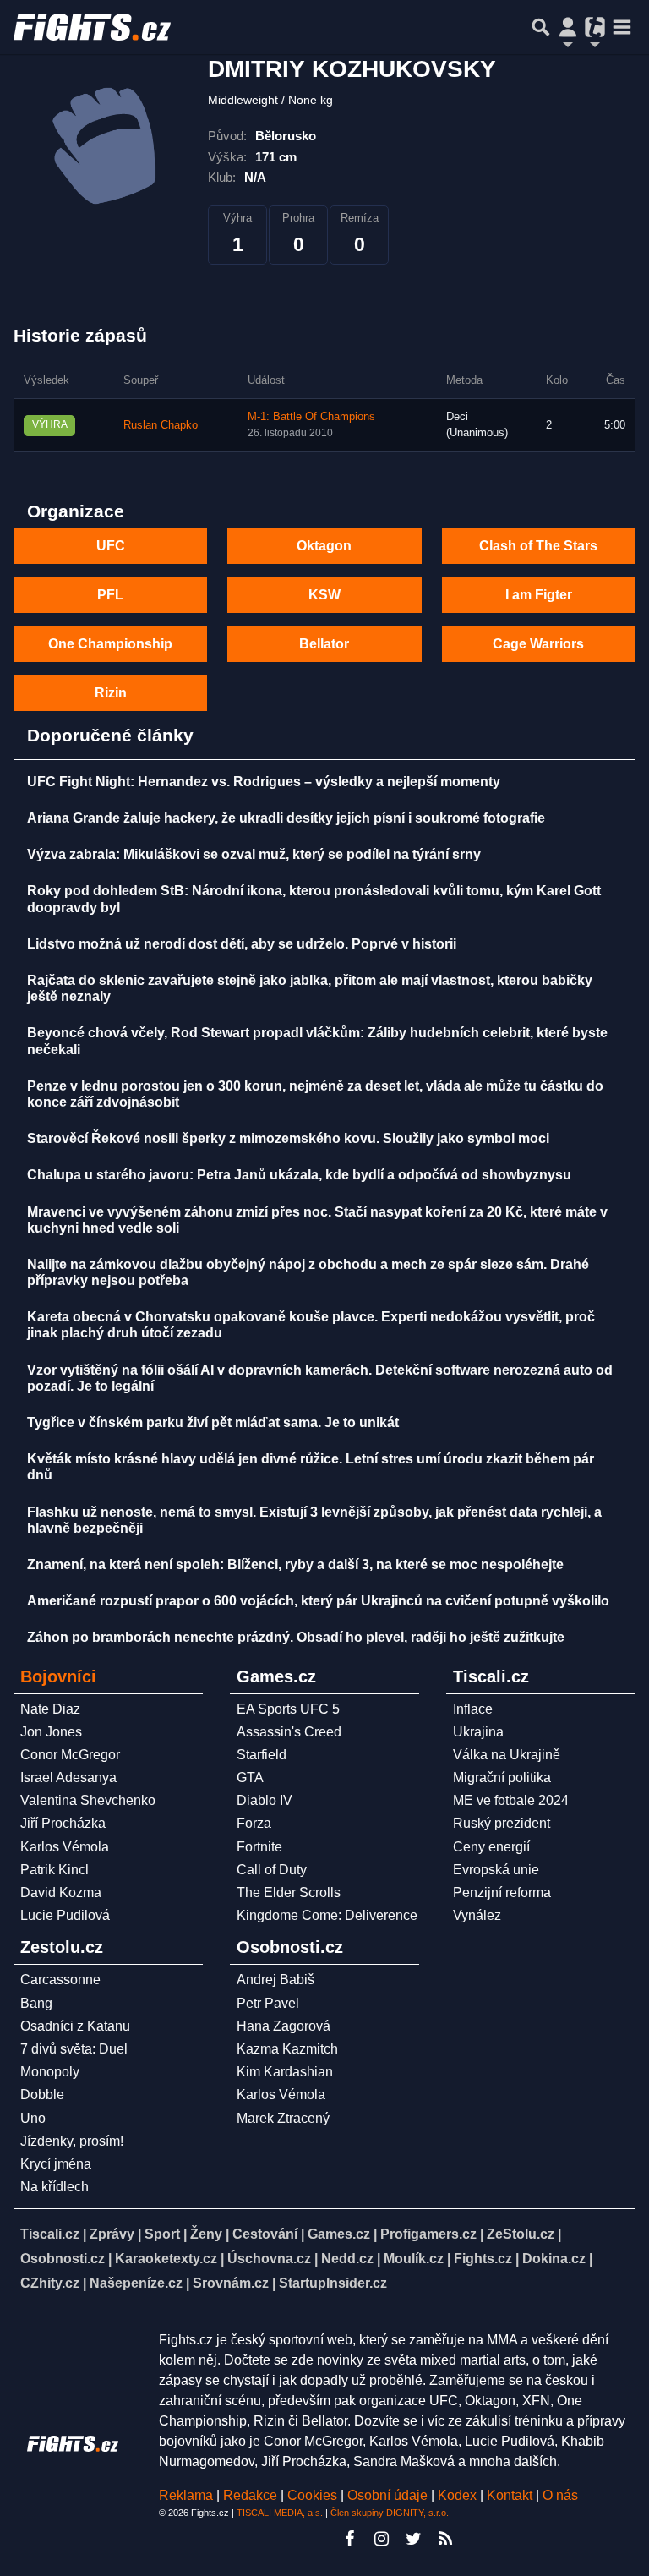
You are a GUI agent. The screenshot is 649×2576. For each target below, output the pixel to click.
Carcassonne (60, 1980)
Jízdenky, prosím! (72, 2141)
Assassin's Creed (289, 1732)
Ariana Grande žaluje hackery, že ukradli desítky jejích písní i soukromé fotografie (286, 818)
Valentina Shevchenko (88, 1800)
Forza (254, 1823)
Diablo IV (265, 1800)
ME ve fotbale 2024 (511, 1800)
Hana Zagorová (284, 2026)
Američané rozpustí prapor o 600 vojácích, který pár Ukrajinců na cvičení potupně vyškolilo (318, 1601)
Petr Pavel (268, 2003)
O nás (560, 2495)
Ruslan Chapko (161, 425)
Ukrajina (478, 1732)
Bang (36, 2003)
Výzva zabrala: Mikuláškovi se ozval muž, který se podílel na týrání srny (254, 854)
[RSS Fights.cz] (445, 2539)
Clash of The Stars (538, 546)
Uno (33, 2118)
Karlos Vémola (65, 1847)
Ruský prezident (502, 1823)
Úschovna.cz (269, 2259)
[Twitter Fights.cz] (413, 2539)
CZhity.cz (50, 2283)
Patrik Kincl (55, 1870)
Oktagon (324, 546)
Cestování (265, 2234)
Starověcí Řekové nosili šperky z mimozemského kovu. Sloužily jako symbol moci (288, 1138)
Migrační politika (502, 1777)
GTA (250, 1777)
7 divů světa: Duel (74, 2049)
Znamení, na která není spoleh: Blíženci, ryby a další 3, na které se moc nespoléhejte (295, 1564)
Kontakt (511, 2495)
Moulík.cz (414, 2259)
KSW (324, 595)
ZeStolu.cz (521, 2234)
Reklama (186, 2495)
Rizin (111, 693)
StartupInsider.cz (333, 2283)
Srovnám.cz (231, 2283)
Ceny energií (491, 1847)
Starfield (262, 1755)
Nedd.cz (347, 2259)
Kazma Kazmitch (287, 2049)
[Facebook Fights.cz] (349, 2539)
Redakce (250, 2495)
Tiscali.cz (50, 2234)
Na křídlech (55, 2187)
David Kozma (61, 1892)
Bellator (324, 644)
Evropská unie (496, 1870)
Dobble (42, 2095)
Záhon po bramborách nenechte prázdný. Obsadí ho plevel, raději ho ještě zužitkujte (296, 1637)
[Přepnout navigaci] (568, 27)
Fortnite (259, 1847)
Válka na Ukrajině (507, 1755)
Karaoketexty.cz (166, 2259)
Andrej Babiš (275, 1980)
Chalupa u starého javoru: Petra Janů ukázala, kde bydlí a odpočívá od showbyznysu (299, 1175)
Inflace (473, 1709)
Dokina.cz (554, 2259)
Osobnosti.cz (63, 2259)
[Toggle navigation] (622, 27)
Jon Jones (51, 1732)
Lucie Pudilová (65, 1915)
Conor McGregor (70, 1755)
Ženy (206, 2234)
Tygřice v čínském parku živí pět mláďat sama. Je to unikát (213, 1422)
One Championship (110, 644)
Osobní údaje (387, 2495)
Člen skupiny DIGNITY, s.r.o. (390, 2513)
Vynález (477, 1915)
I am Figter (539, 595)
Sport (162, 2234)
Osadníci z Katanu (75, 2026)
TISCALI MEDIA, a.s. (280, 2513)
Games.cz (339, 2234)
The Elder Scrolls (289, 1892)
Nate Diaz (50, 1709)
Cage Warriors (538, 644)
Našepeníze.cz (136, 2283)
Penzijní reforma (502, 1892)
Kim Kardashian (285, 2072)
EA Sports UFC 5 (288, 1709)
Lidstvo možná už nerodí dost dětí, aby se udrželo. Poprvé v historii (242, 944)
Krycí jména (56, 2164)
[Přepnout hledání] (541, 27)
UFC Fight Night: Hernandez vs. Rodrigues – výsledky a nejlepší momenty (264, 782)
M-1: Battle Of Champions (311, 417)
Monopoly (50, 2072)
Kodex (459, 2495)
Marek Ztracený (283, 2118)
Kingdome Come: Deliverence (327, 1915)
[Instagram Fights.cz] (381, 2539)
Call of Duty (272, 1870)
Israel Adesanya (68, 1777)
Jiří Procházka (63, 1823)
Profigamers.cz (428, 2234)
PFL (110, 595)
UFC (111, 546)
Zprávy (112, 2234)
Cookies (312, 2495)
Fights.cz (483, 2259)
